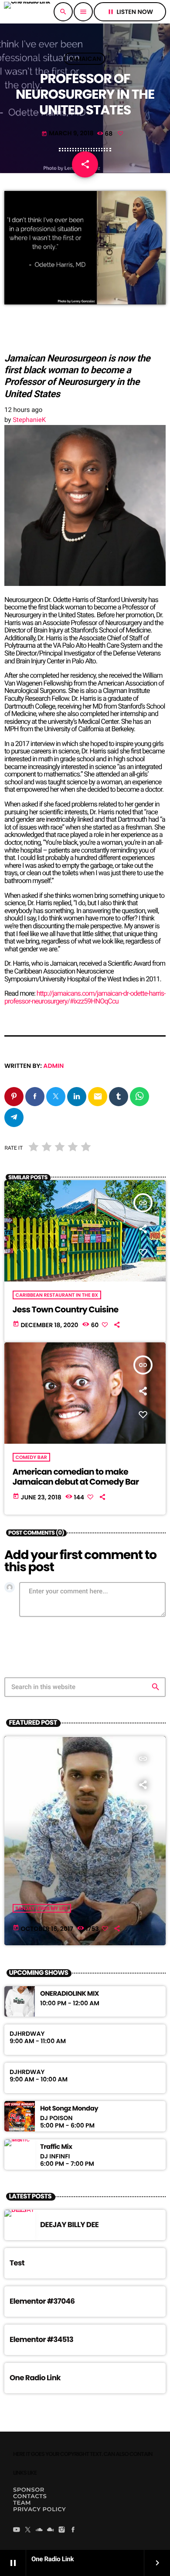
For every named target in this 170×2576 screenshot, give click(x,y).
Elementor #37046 (42, 2301)
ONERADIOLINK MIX (70, 1994)
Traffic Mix (56, 2147)
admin (53, 1066)
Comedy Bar (31, 1457)
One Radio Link (35, 2378)
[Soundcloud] (39, 2530)
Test (17, 2263)
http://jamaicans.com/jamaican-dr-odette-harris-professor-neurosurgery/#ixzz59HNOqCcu (85, 997)
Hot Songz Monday (69, 2109)
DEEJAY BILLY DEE (69, 2225)
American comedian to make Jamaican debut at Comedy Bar (76, 1477)
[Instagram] (62, 2530)
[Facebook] (73, 2530)
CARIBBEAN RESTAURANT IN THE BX (57, 1295)
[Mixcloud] (51, 2530)
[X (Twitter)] (28, 2530)
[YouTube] (17, 2530)
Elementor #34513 (41, 2339)
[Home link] (27, 12)
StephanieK (29, 420)
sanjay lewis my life (42, 1908)
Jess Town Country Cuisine (66, 1310)
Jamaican (85, 59)
